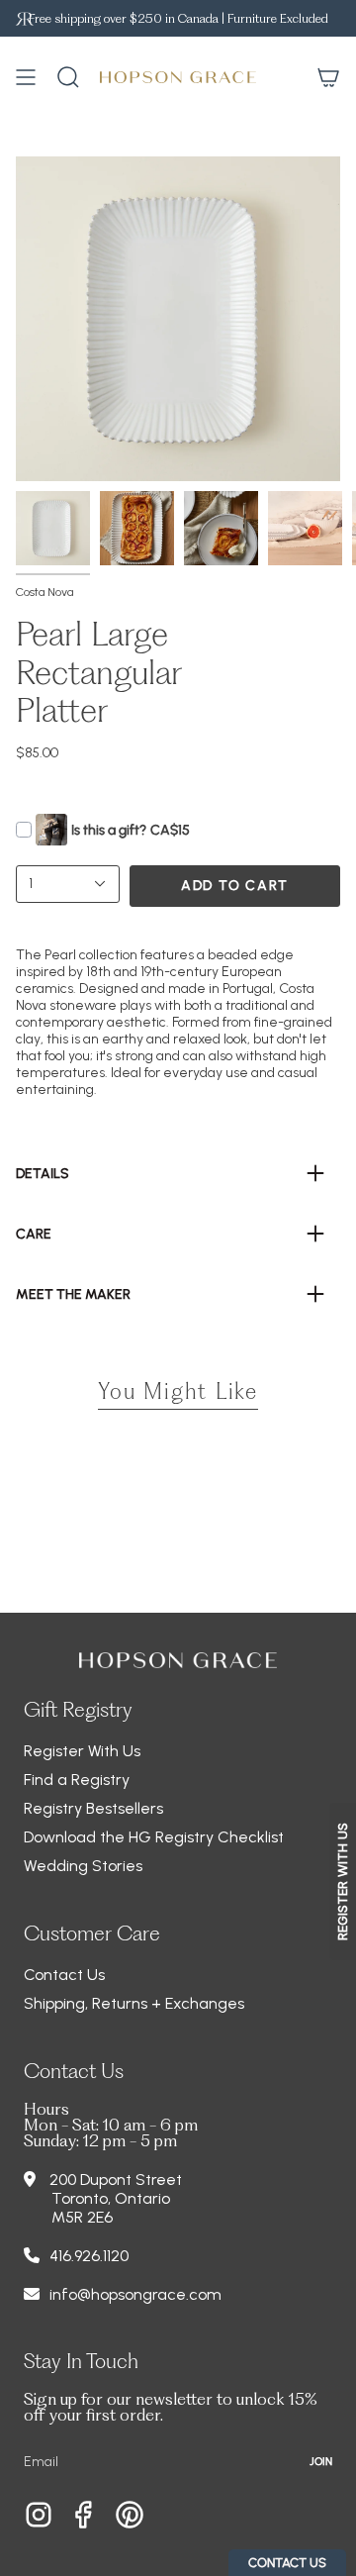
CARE (34, 1234)
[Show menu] (26, 77)
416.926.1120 (89, 2256)
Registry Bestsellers (93, 1808)
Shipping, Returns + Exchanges (134, 2003)
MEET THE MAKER (73, 1294)
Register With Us (82, 1751)
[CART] (328, 77)
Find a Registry (77, 1780)
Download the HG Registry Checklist (154, 1837)
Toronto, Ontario (111, 2198)
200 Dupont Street (116, 2180)
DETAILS (43, 1174)
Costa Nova (44, 592)
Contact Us (64, 1975)
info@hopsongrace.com (135, 2294)
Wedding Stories (83, 1866)
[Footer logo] (178, 1660)
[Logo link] (25, 18)
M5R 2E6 (82, 2217)
